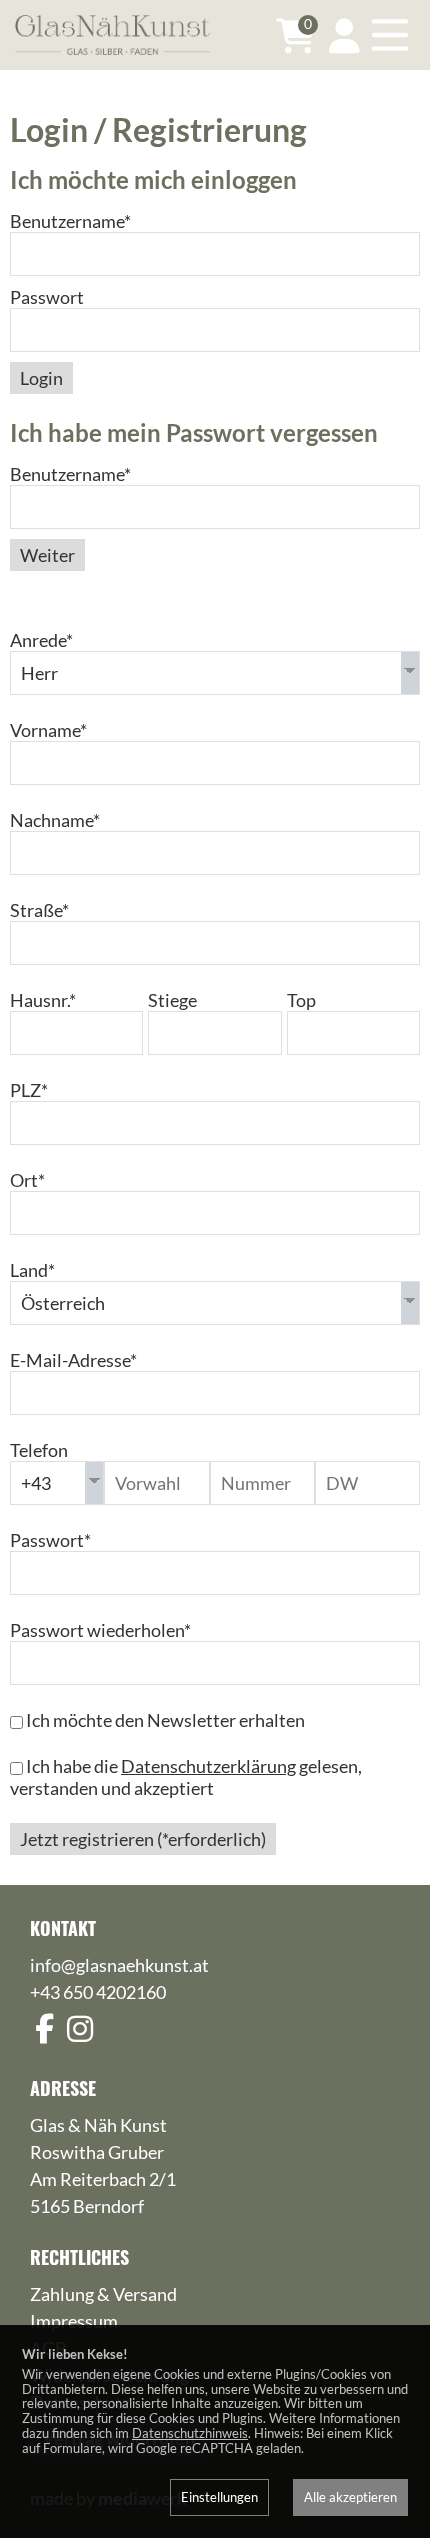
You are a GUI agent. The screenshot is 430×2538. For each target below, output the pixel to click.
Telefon (39, 1450)
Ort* (27, 1180)
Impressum (74, 2321)
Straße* (39, 910)
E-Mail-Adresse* (73, 1360)
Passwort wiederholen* (100, 1630)
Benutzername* (70, 221)
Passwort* (50, 1540)
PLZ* (29, 1090)
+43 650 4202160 (98, 1992)
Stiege (172, 1000)
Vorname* (48, 730)
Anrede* (41, 640)
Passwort (47, 297)
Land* (32, 1270)
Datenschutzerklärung (208, 1766)
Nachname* (55, 820)
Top (301, 1000)
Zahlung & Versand (103, 2294)
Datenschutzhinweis (190, 2433)
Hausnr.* (43, 1000)
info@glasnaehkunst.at (119, 1965)
